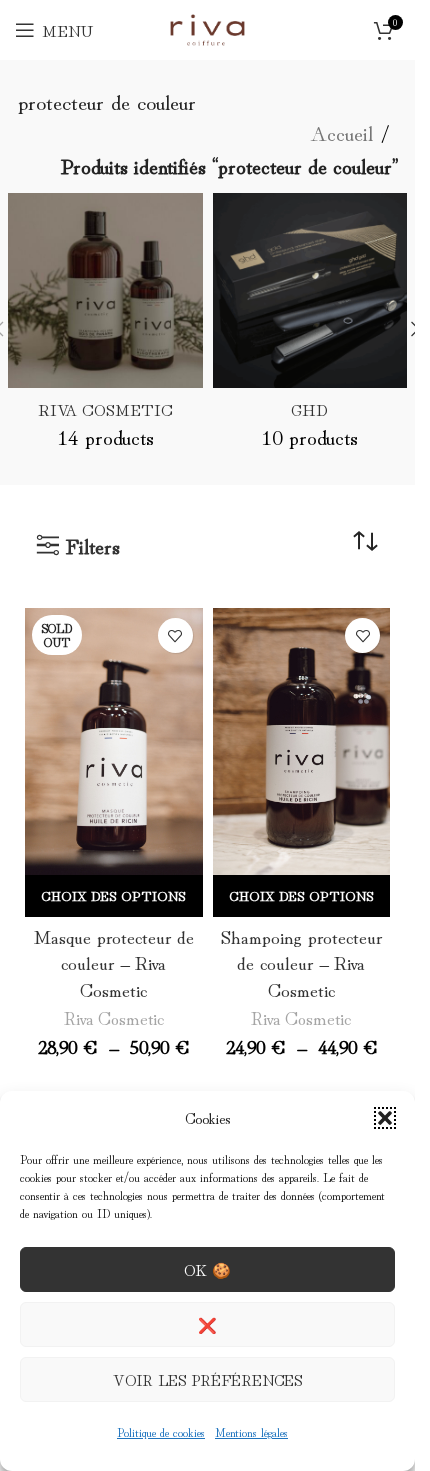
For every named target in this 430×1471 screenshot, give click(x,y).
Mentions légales (251, 1431)
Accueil (341, 132)
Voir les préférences (207, 1379)
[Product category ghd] (310, 328)
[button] (385, 1118)
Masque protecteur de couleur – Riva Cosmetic (113, 962)
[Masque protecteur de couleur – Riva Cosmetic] (114, 741)
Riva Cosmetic (114, 1017)
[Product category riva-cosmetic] (105, 328)
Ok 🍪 (207, 1269)
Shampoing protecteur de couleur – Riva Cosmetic (301, 962)
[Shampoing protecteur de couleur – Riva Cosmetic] (302, 741)
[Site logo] (207, 25)
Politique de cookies (161, 1431)
